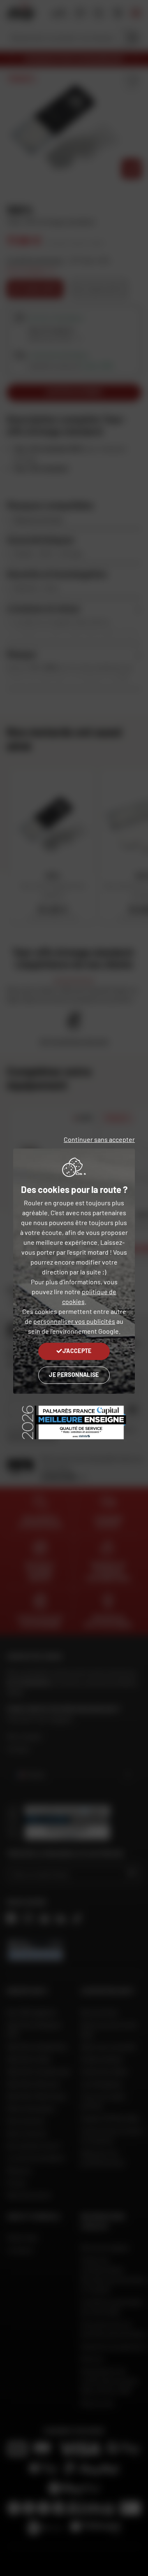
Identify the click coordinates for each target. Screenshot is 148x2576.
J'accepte (77, 1351)
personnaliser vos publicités (74, 1321)
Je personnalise (74, 1375)
